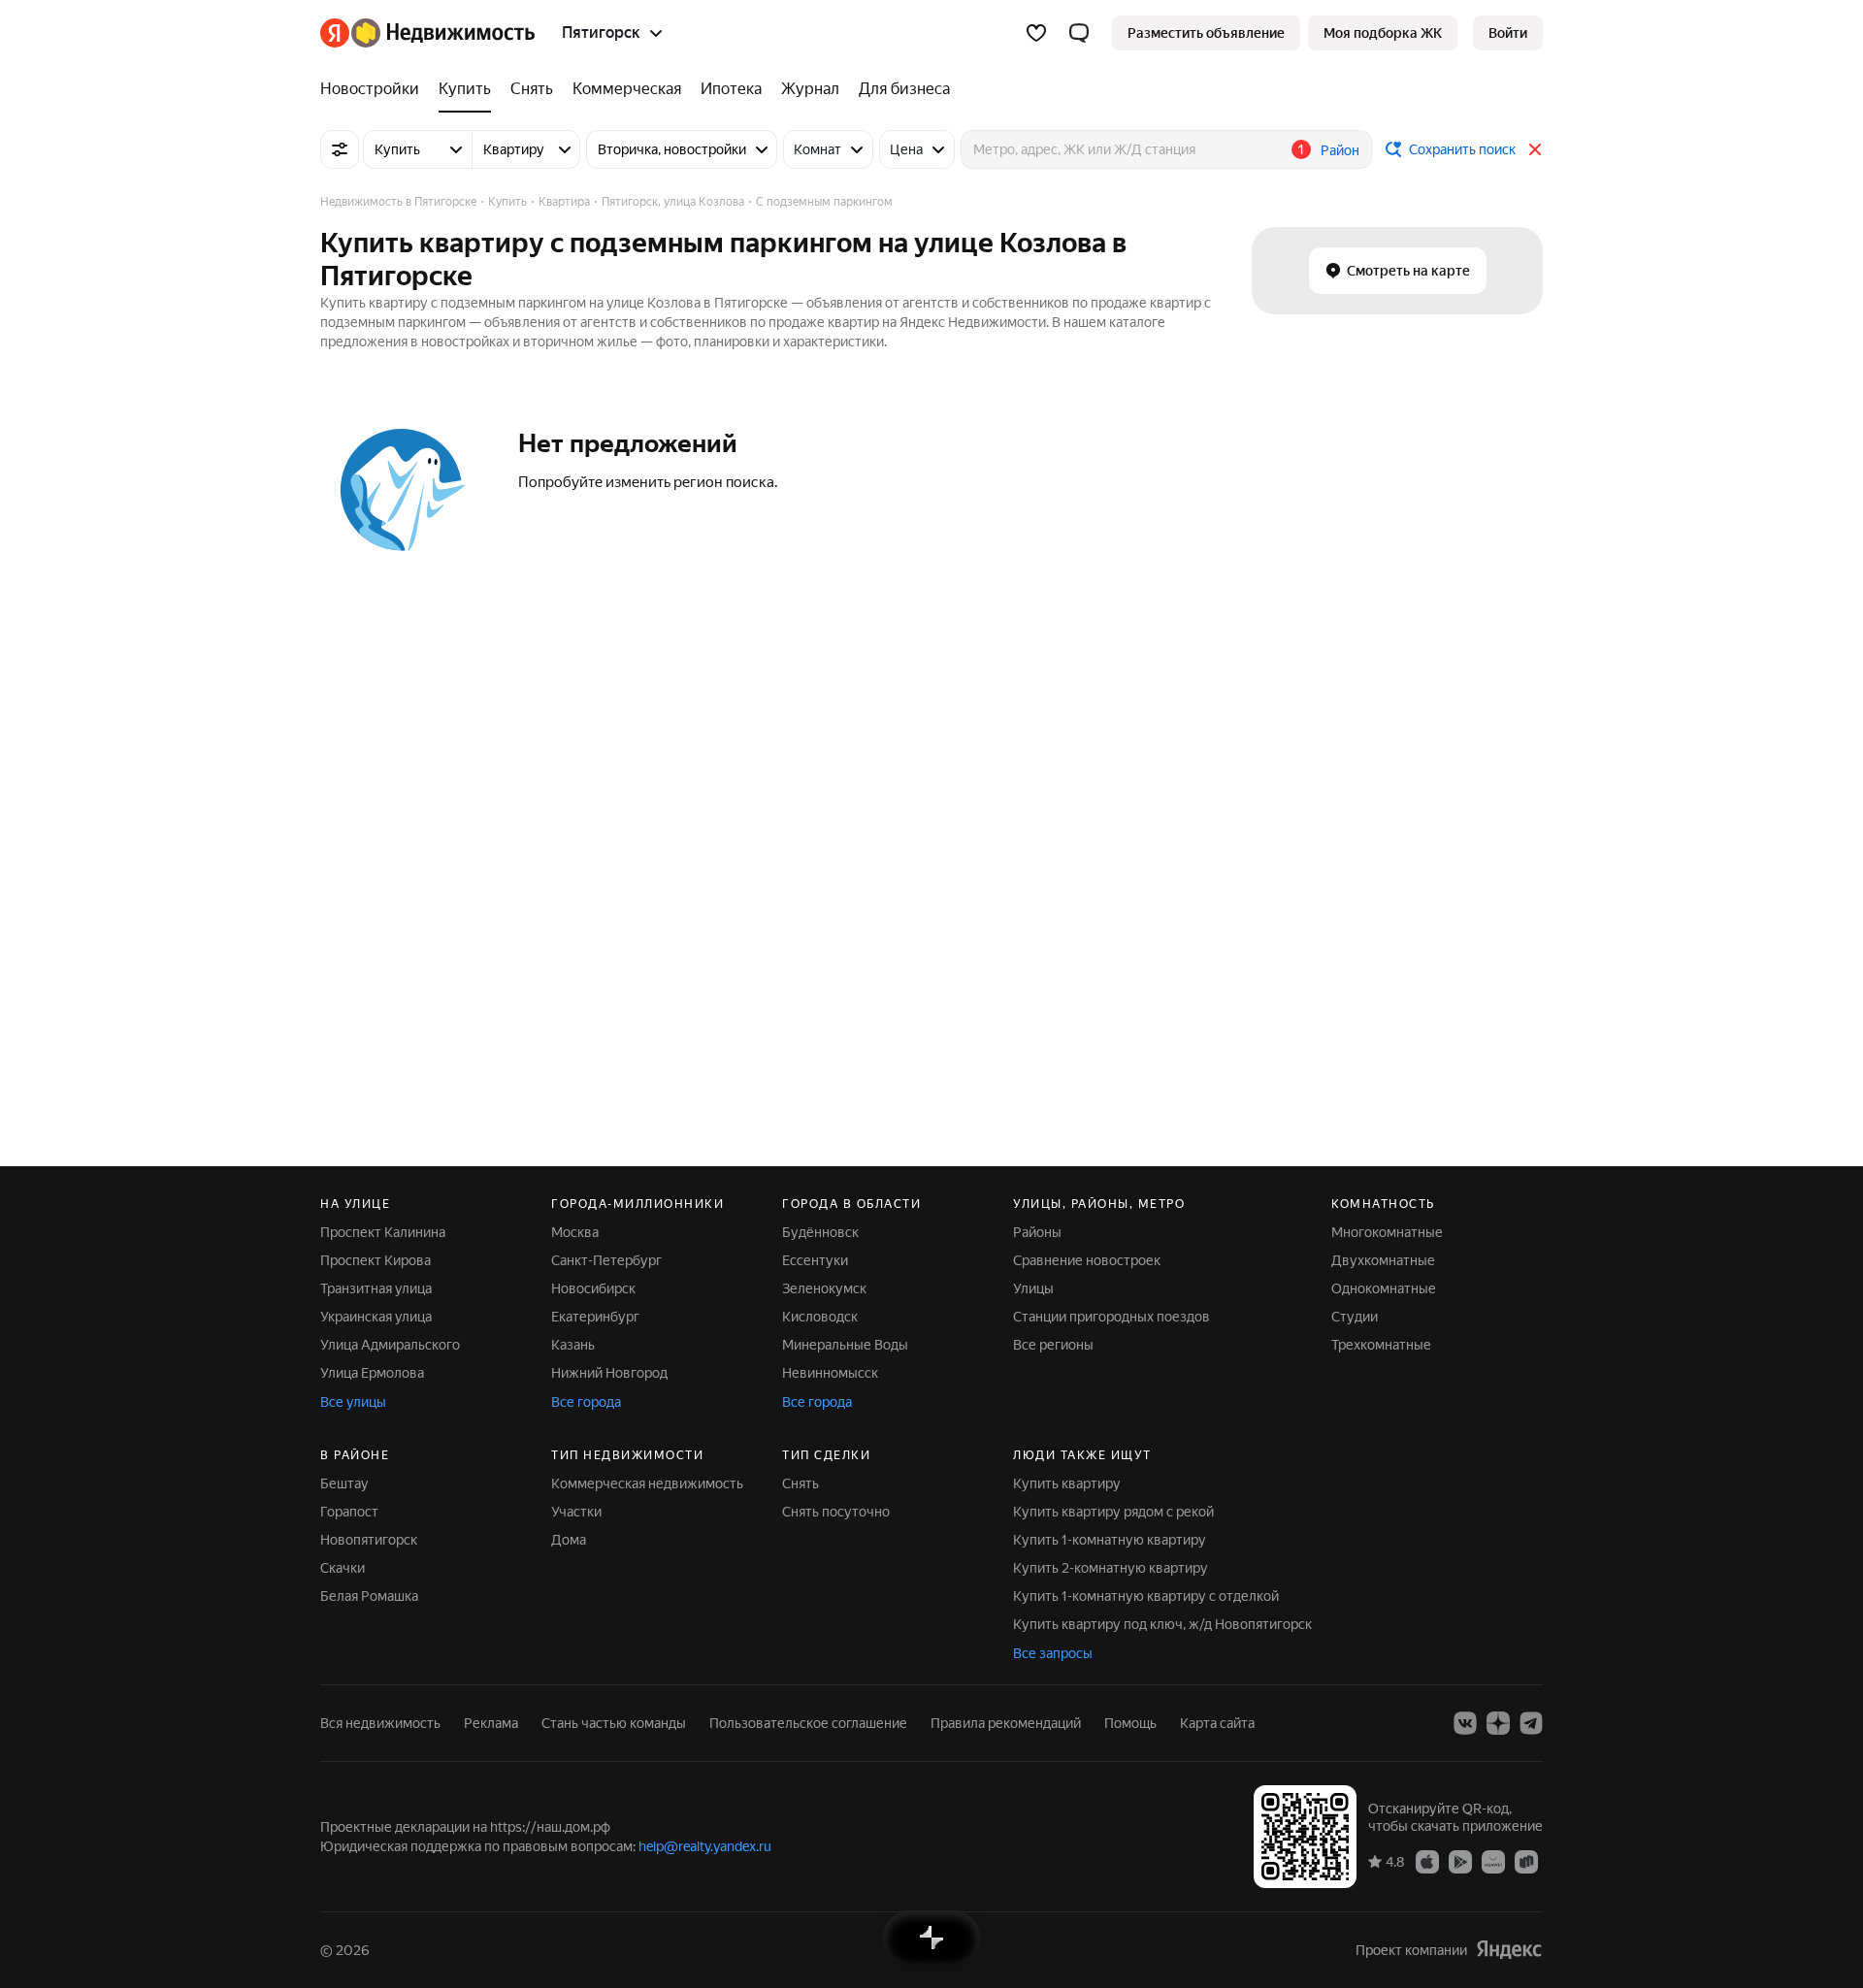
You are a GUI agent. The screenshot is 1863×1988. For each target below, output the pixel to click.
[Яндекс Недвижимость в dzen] (1498, 1723)
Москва (575, 1232)
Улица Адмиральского (390, 1345)
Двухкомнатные (1383, 1260)
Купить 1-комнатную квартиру (1110, 1540)
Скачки (343, 1568)
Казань (573, 1345)
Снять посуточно (836, 1512)
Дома (569, 1540)
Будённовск (820, 1232)
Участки (576, 1512)
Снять (801, 1483)
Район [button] (1340, 150)
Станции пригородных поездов (1111, 1317)
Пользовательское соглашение (808, 1723)
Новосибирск (593, 1288)
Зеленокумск (824, 1288)
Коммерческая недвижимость (647, 1483)
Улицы (1033, 1288)
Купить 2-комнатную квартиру (1111, 1568)
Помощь (1130, 1723)
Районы (1037, 1232)
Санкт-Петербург (606, 1260)
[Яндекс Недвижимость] (427, 33)
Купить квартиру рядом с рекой (1113, 1512)
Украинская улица (376, 1317)
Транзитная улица (376, 1288)
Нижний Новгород (609, 1373)
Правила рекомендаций (1006, 1723)
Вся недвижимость (380, 1723)
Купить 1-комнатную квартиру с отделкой (1146, 1596)
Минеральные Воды (845, 1345)
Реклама (491, 1723)
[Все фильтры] (340, 149)
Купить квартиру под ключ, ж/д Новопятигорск (1162, 1624)
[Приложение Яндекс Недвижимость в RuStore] (1526, 1861)
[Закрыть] (1535, 149)
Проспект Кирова (376, 1260)
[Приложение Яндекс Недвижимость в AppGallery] (1493, 1861)
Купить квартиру (1067, 1483)
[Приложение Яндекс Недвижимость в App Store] (1427, 1861)
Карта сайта (1217, 1723)
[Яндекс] (1509, 1950)
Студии (1355, 1317)
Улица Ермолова (372, 1373)
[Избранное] (1036, 33)
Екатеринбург (595, 1317)
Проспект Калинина (383, 1232)
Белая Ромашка (369, 1596)
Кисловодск (820, 1317)
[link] (1508, 33)
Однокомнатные (1384, 1288)
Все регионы (1053, 1345)
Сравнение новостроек (1087, 1260)
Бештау (344, 1483)
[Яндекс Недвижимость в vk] (1465, 1723)
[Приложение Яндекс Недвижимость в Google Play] (1460, 1861)
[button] (1079, 33)
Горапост (349, 1512)
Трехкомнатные (1381, 1345)
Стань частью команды (614, 1723)
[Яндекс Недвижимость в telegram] (1531, 1723)
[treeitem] (375, 89)
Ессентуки (815, 1260)
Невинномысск (830, 1373)
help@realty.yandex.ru (705, 1846)
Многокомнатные (1387, 1232)
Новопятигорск (369, 1540)
